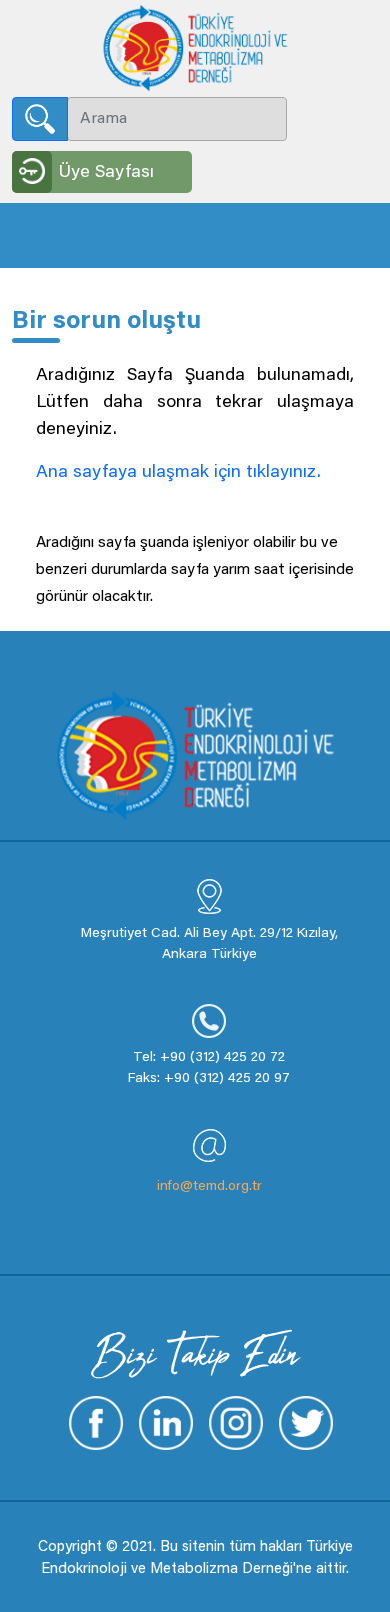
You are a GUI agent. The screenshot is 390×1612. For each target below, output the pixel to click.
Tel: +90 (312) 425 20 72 (209, 1058)
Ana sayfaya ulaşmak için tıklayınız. (178, 473)
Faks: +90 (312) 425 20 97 (209, 1079)
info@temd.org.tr (209, 1187)
